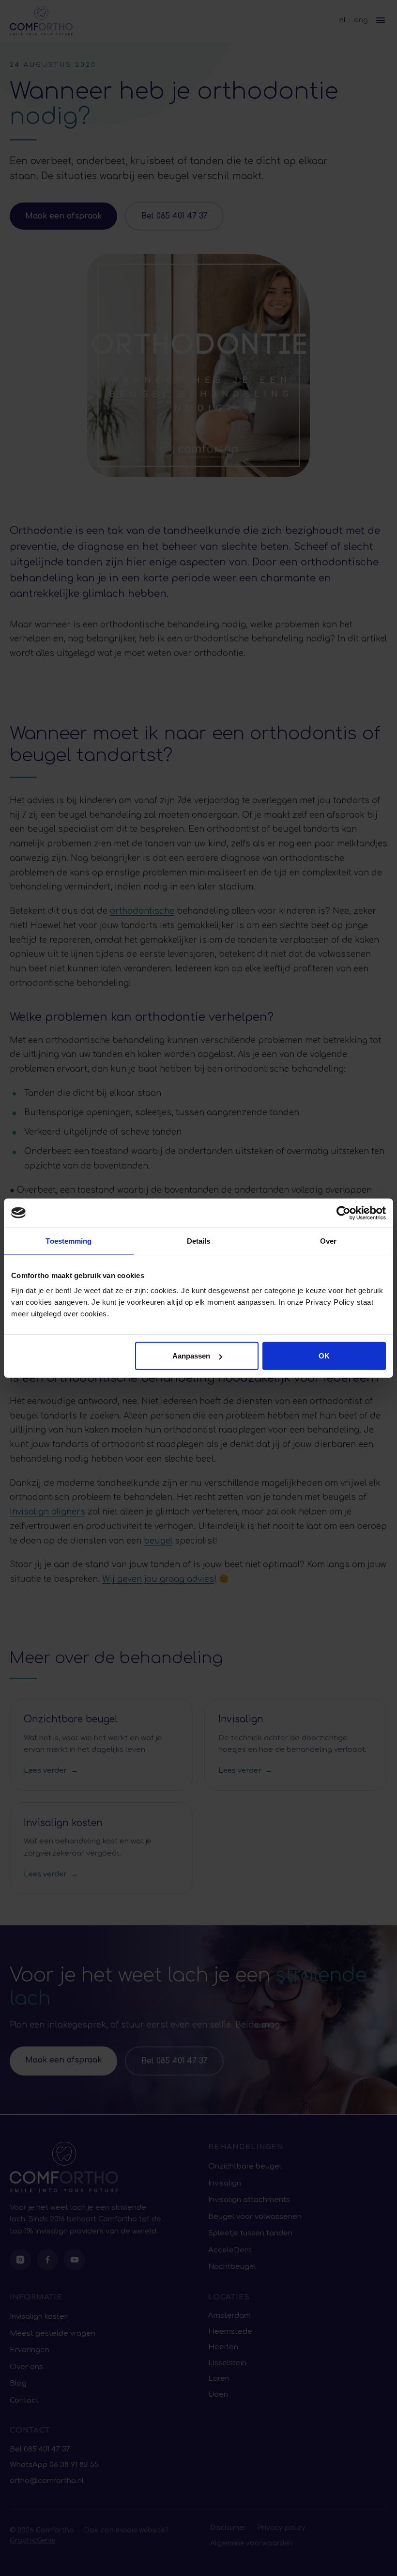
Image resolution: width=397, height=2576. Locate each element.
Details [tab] (199, 1241)
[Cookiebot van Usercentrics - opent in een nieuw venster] (344, 1213)
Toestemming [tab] (69, 1241)
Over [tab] (328, 1241)
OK (324, 1356)
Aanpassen (191, 1356)
